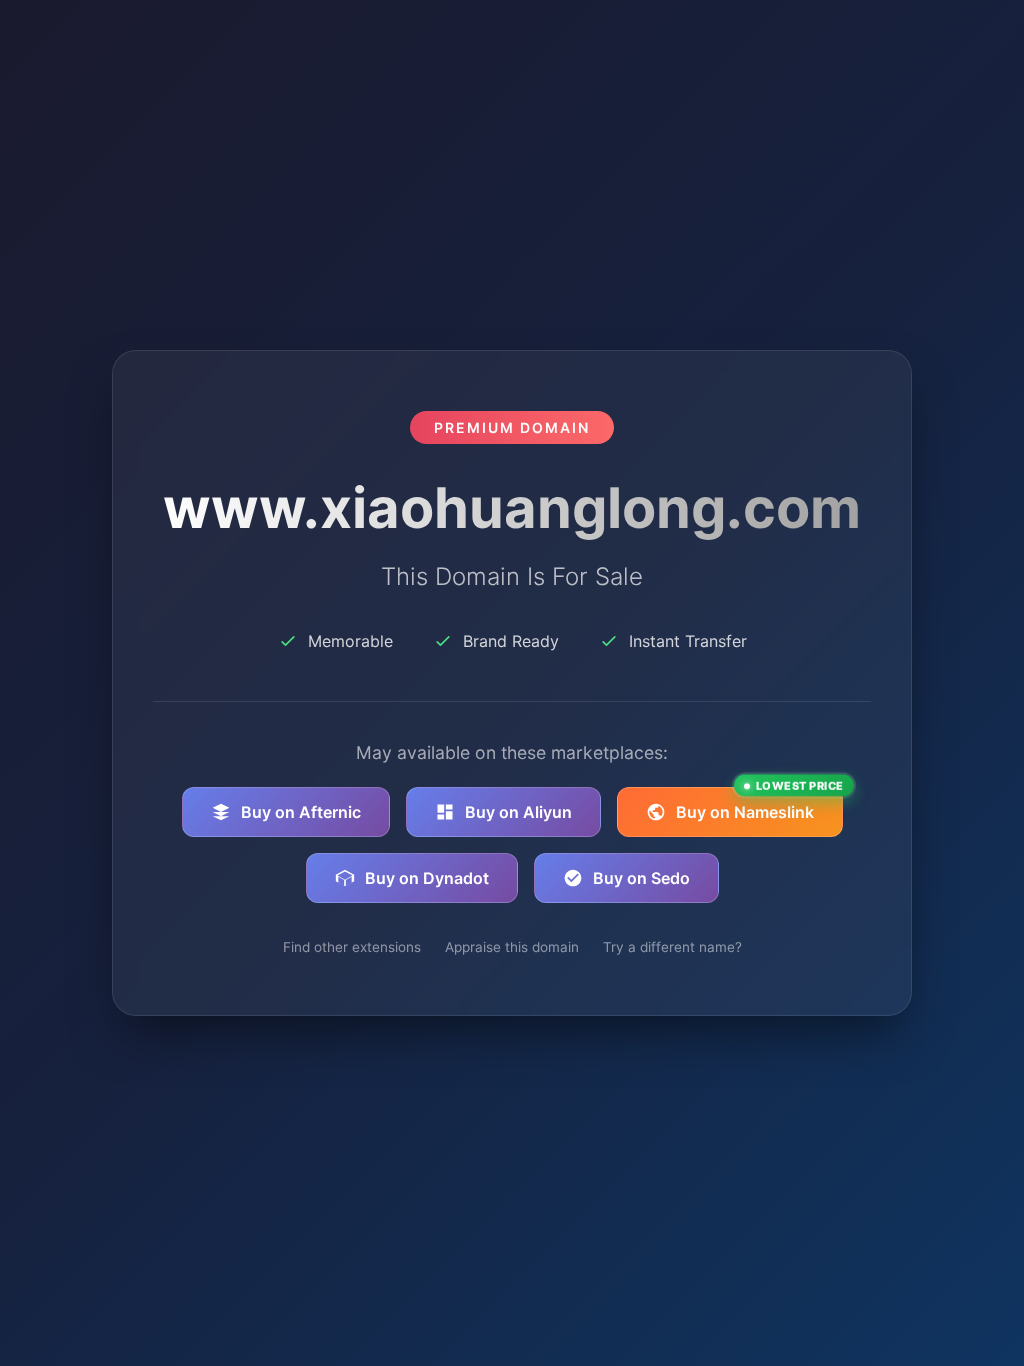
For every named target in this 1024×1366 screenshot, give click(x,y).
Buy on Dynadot (427, 878)
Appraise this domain (512, 947)
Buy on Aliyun (518, 812)
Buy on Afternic (301, 812)
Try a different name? (672, 947)
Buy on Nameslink (759, 804)
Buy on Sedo (641, 878)
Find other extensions (352, 947)
